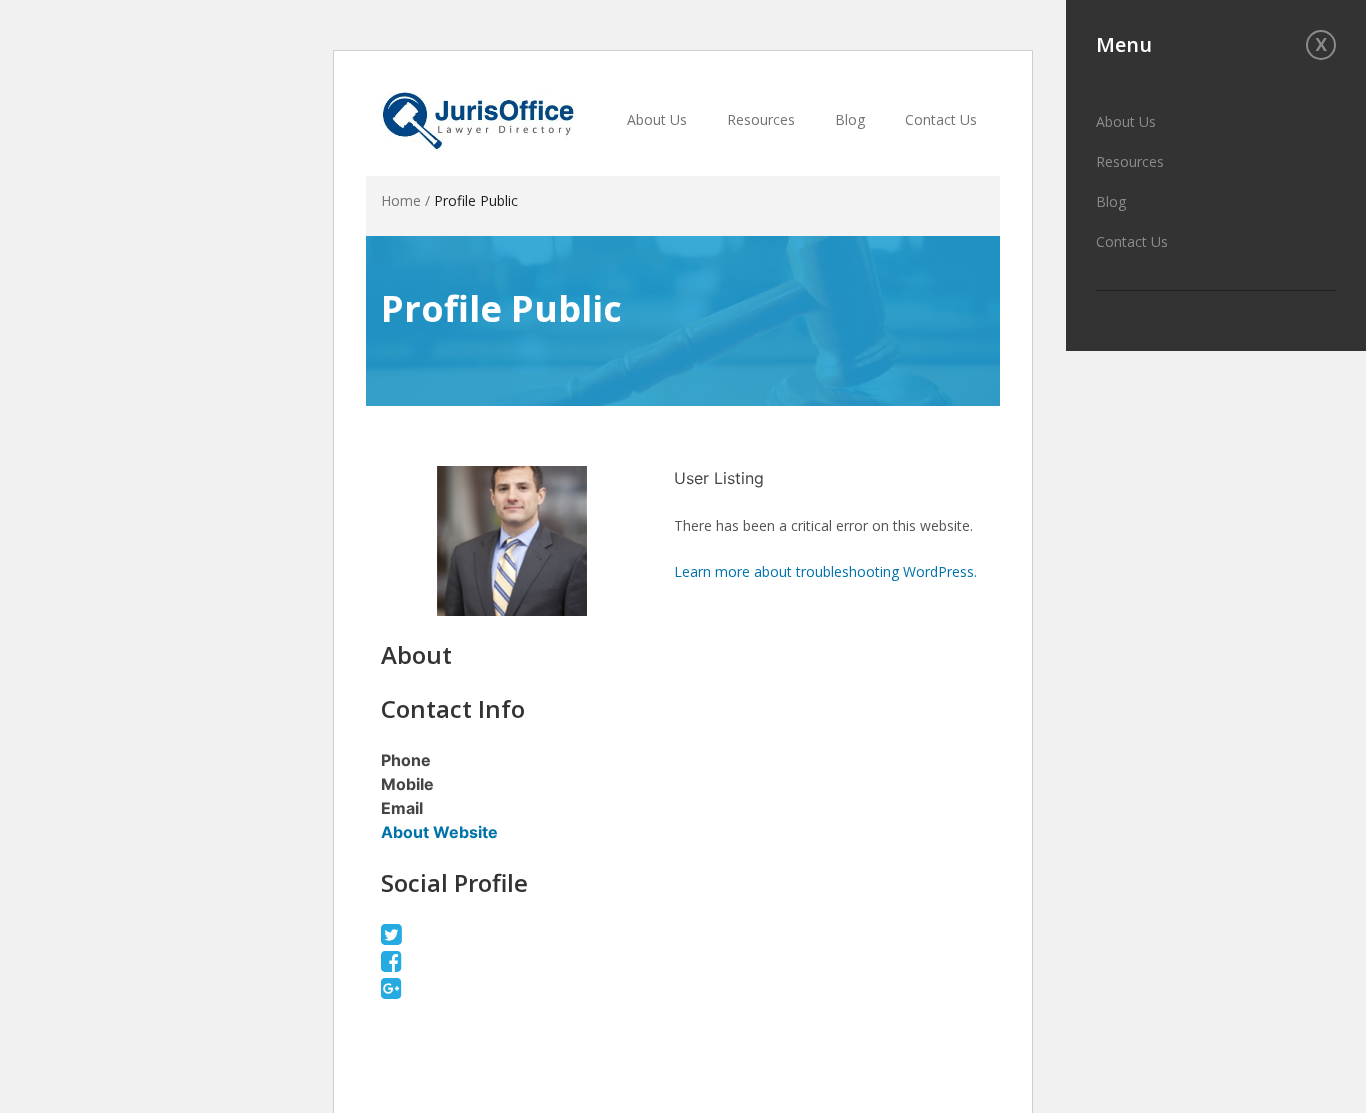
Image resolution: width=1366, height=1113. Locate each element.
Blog (1111, 201)
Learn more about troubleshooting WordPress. (825, 571)
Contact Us (1132, 241)
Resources (1130, 161)
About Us (1126, 121)
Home (401, 200)
